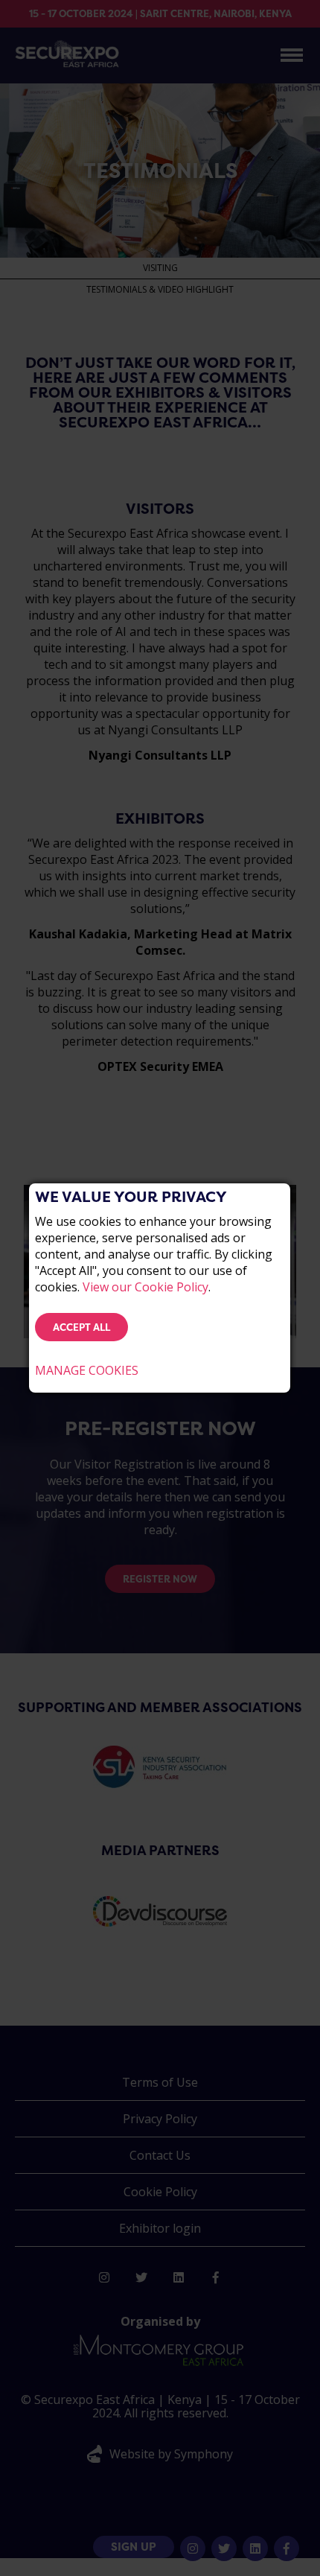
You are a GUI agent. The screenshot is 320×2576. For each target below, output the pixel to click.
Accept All (81, 1327)
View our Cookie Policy (145, 1287)
